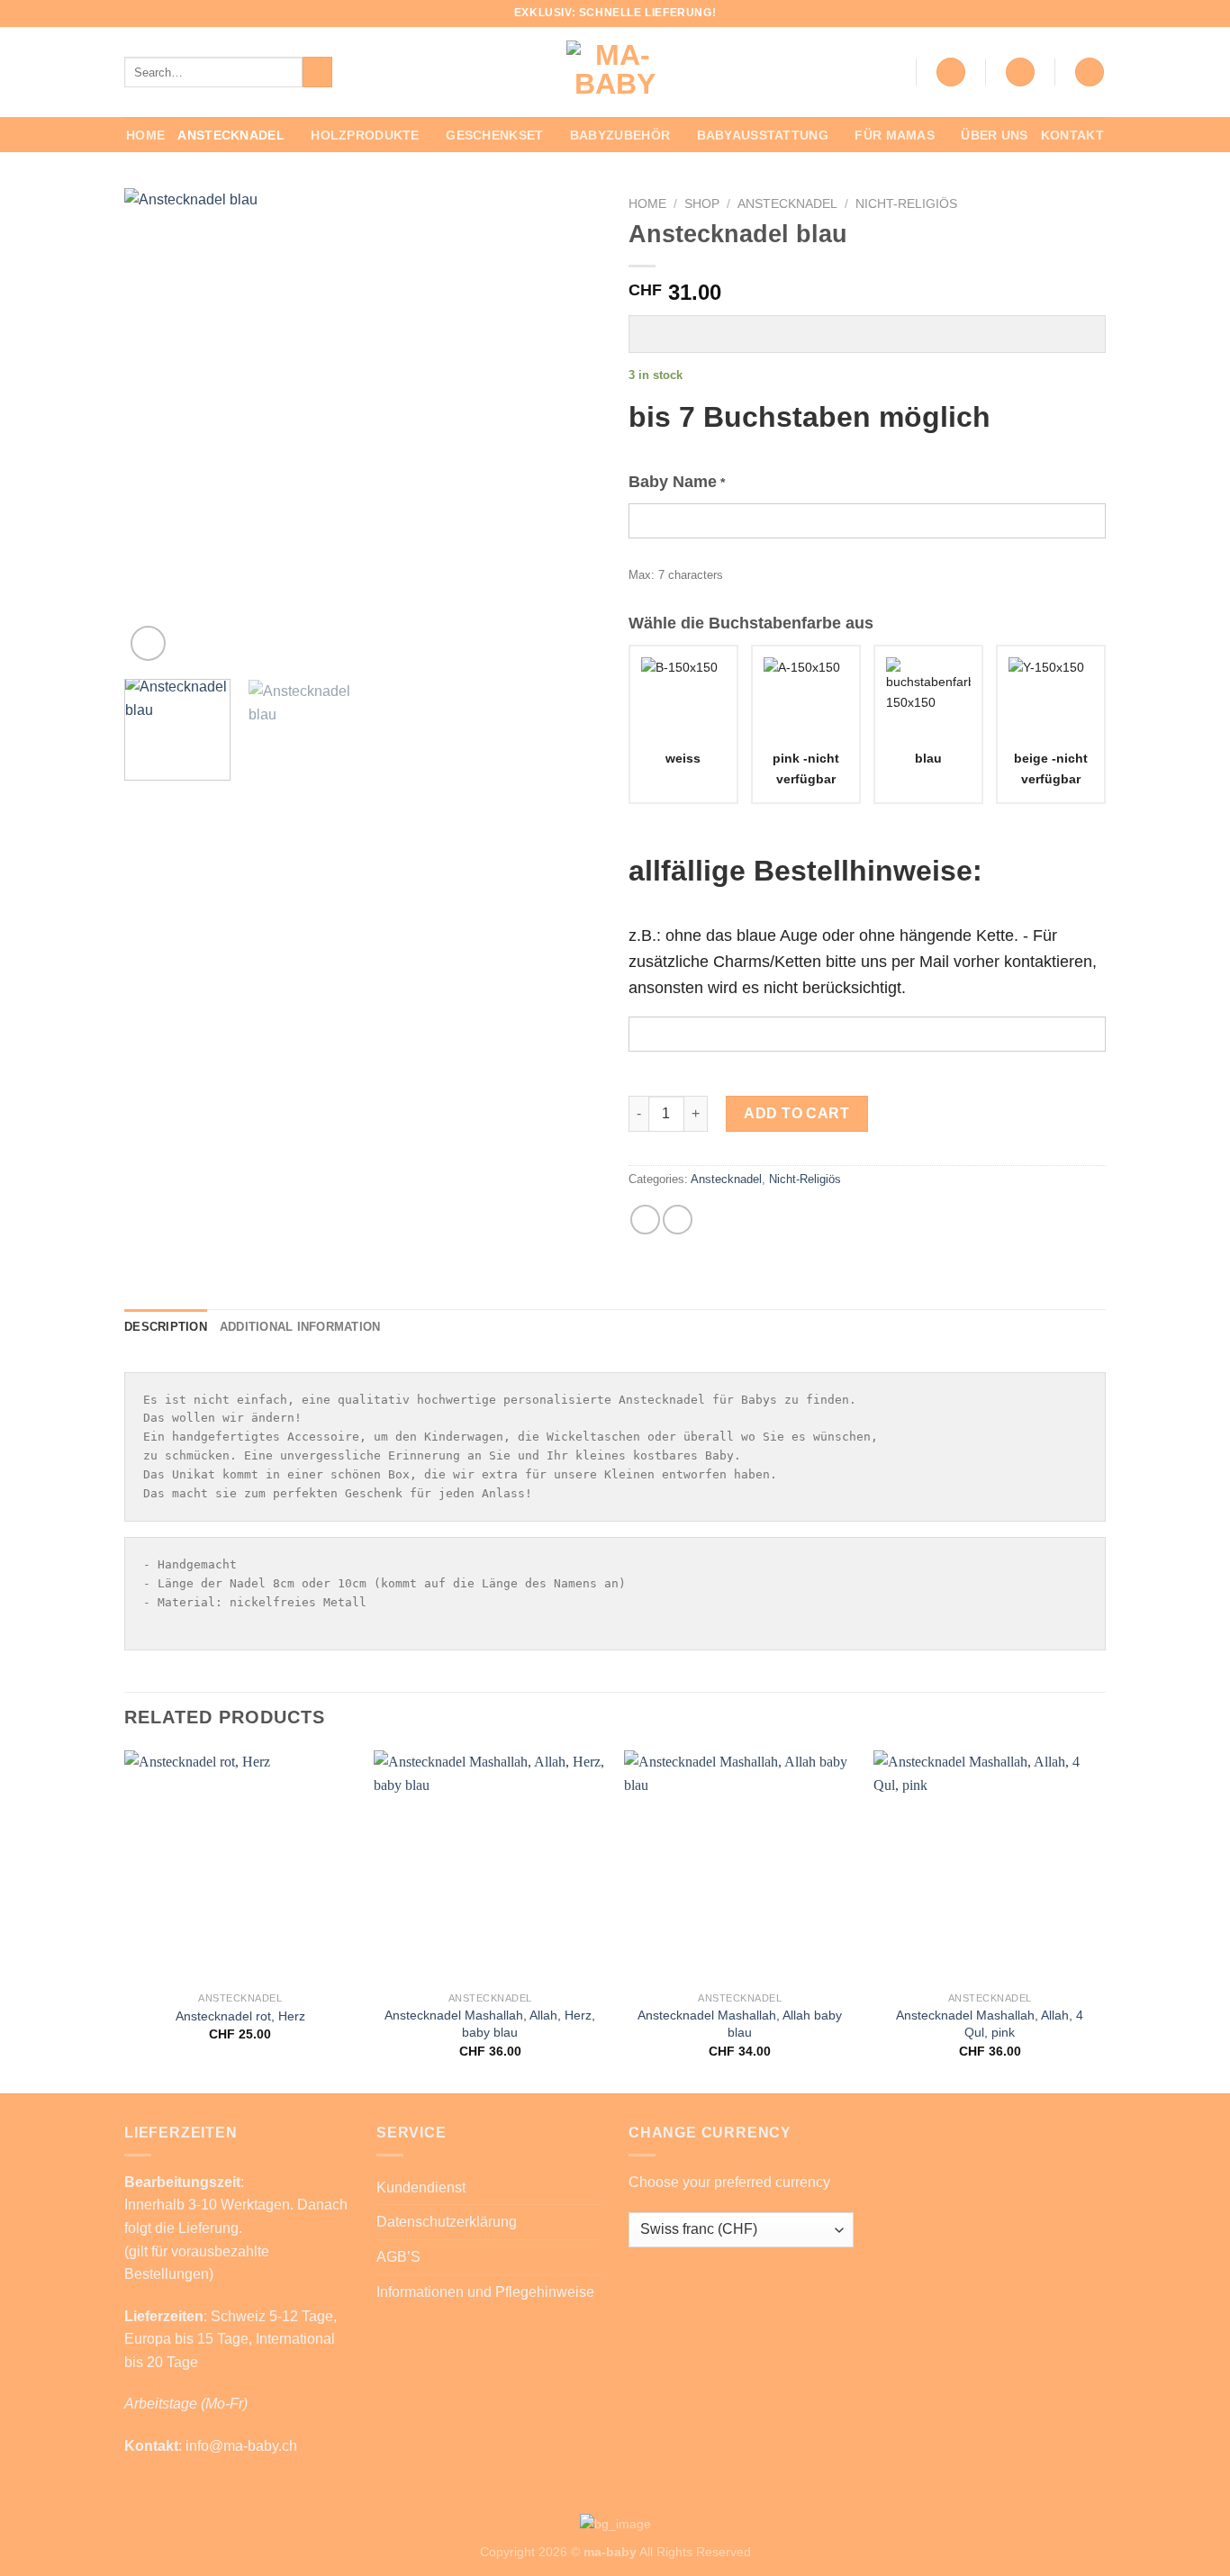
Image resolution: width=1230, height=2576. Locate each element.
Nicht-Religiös (906, 204)
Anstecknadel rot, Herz (240, 2016)
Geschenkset (494, 135)
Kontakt (1072, 135)
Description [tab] (166, 1327)
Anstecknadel (231, 135)
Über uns (994, 135)
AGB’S (398, 2257)
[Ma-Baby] (615, 72)
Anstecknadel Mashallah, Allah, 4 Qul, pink (990, 2024)
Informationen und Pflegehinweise (485, 2292)
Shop (702, 204)
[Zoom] (148, 643)
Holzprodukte (365, 135)
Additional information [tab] (300, 1327)
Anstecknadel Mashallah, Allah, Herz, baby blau (490, 2024)
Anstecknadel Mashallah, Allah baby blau (740, 2024)
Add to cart (796, 1113)
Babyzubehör (620, 135)
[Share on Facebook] (645, 1220)
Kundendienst (421, 2187)
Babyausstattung (763, 135)
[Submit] (317, 72)
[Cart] (1090, 72)
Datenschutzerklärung (447, 2222)
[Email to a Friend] (678, 1220)
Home (145, 135)
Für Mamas (895, 135)
